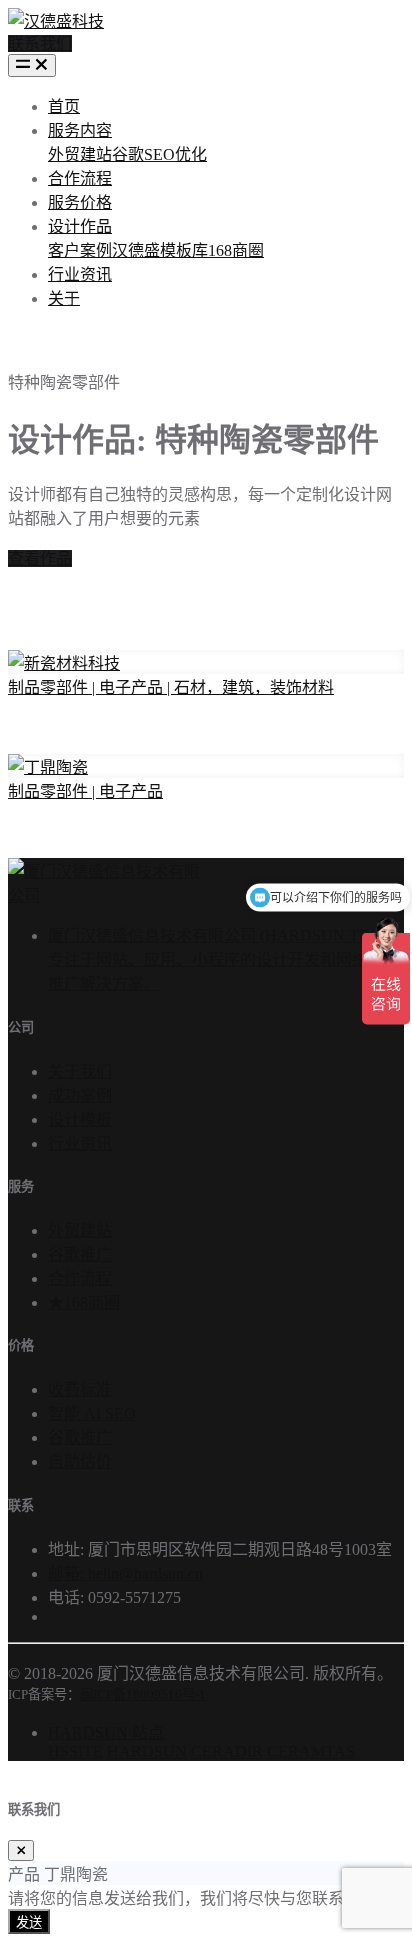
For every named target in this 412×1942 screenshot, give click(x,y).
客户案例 (80, 250)
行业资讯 (80, 274)
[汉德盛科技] (56, 16)
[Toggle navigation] (32, 65)
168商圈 (236, 250)
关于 (64, 298)
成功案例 (80, 1095)
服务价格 (80, 202)
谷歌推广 (80, 1254)
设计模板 (80, 1119)
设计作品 (80, 226)
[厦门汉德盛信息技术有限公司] (104, 895)
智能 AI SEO (92, 1413)
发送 (29, 1922)
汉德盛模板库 (160, 250)
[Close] (21, 1850)
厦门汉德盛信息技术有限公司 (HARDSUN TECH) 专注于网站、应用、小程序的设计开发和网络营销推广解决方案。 (224, 959)
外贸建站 (80, 154)
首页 (64, 106)
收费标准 (80, 1389)
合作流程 (80, 178)
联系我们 (40, 43)
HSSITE (75, 1751)
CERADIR (227, 1751)
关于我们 (80, 1071)
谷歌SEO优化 (159, 154)
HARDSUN (147, 1751)
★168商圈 (84, 1302)
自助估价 (80, 1461)
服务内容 (80, 130)
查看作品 (40, 558)
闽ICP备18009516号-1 (143, 1694)
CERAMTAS (311, 1751)
